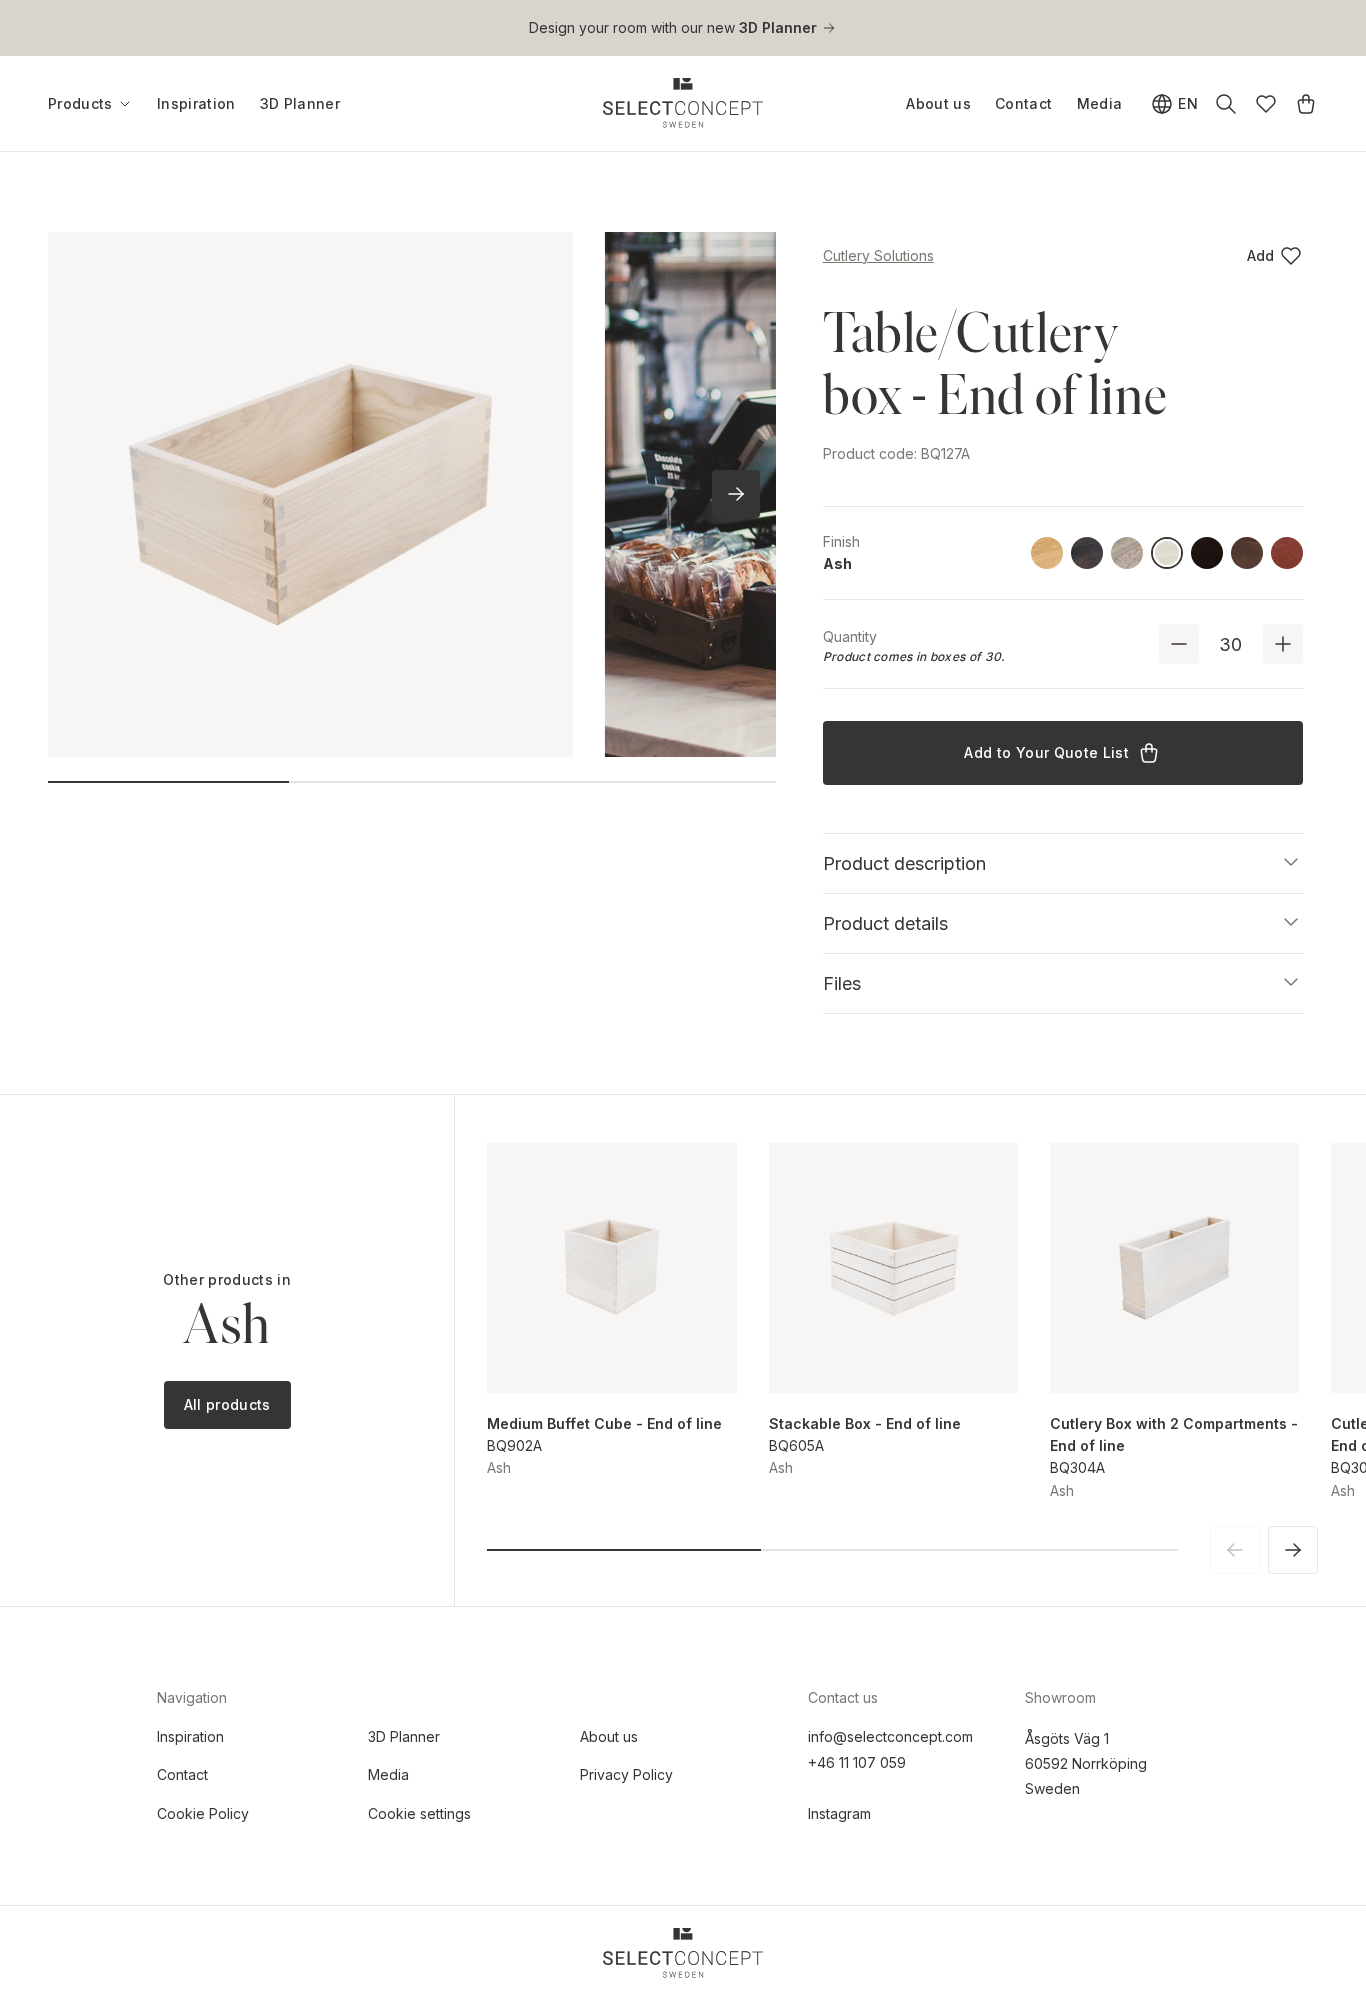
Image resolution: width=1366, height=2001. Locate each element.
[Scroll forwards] (736, 494)
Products (80, 104)
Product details (885, 923)
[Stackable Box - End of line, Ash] (893, 1267)
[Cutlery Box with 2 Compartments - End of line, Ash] (1174, 1267)
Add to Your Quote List (1046, 752)
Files (842, 983)
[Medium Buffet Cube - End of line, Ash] (611, 1267)
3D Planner (300, 103)
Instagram (839, 1813)
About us (938, 103)
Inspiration (196, 103)
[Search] (1226, 104)
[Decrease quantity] (1179, 644)
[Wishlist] (1266, 104)
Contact (1023, 103)
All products (227, 1404)
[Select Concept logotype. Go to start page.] (683, 103)
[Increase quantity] (1283, 644)
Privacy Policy (626, 1774)
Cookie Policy (203, 1813)
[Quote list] (1306, 104)
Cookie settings (419, 1813)
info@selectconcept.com (890, 1736)
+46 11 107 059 (857, 1762)
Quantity (850, 636)
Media (1100, 103)
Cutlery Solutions (878, 255)
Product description (904, 863)
